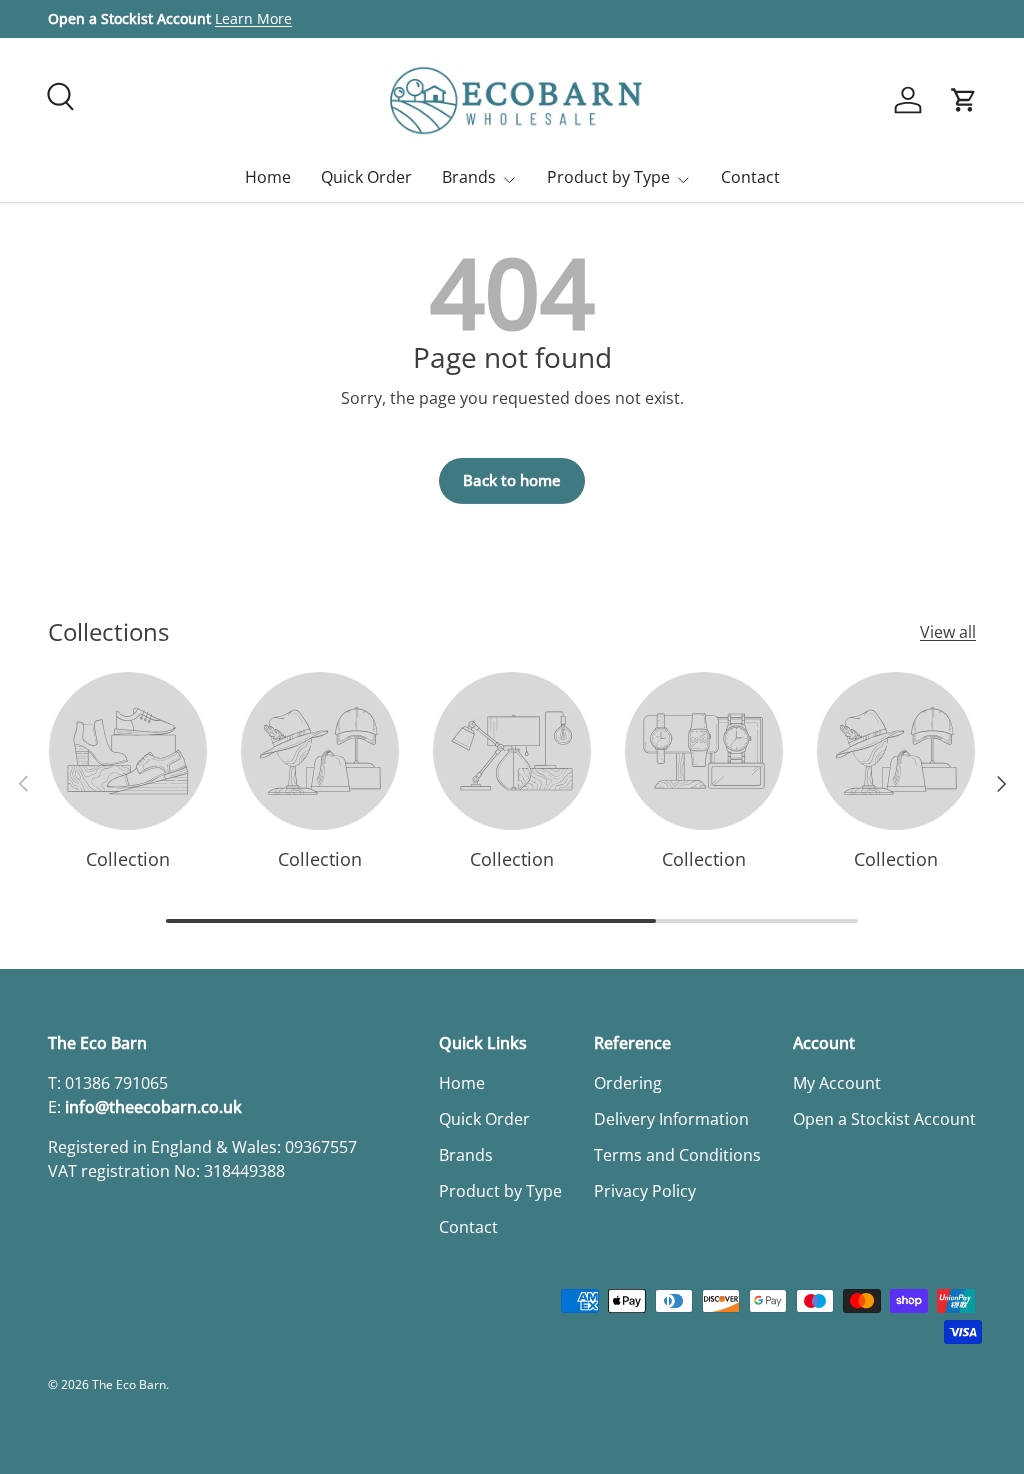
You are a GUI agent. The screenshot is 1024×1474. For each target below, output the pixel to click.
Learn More (253, 18)
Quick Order (366, 177)
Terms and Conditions (677, 1155)
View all (948, 632)
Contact (750, 177)
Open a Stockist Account (884, 1119)
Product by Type (500, 1191)
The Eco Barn (129, 1384)
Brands (466, 1155)
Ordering (628, 1083)
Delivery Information (671, 1119)
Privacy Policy (645, 1191)
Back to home (512, 480)
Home (268, 177)
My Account (837, 1083)
